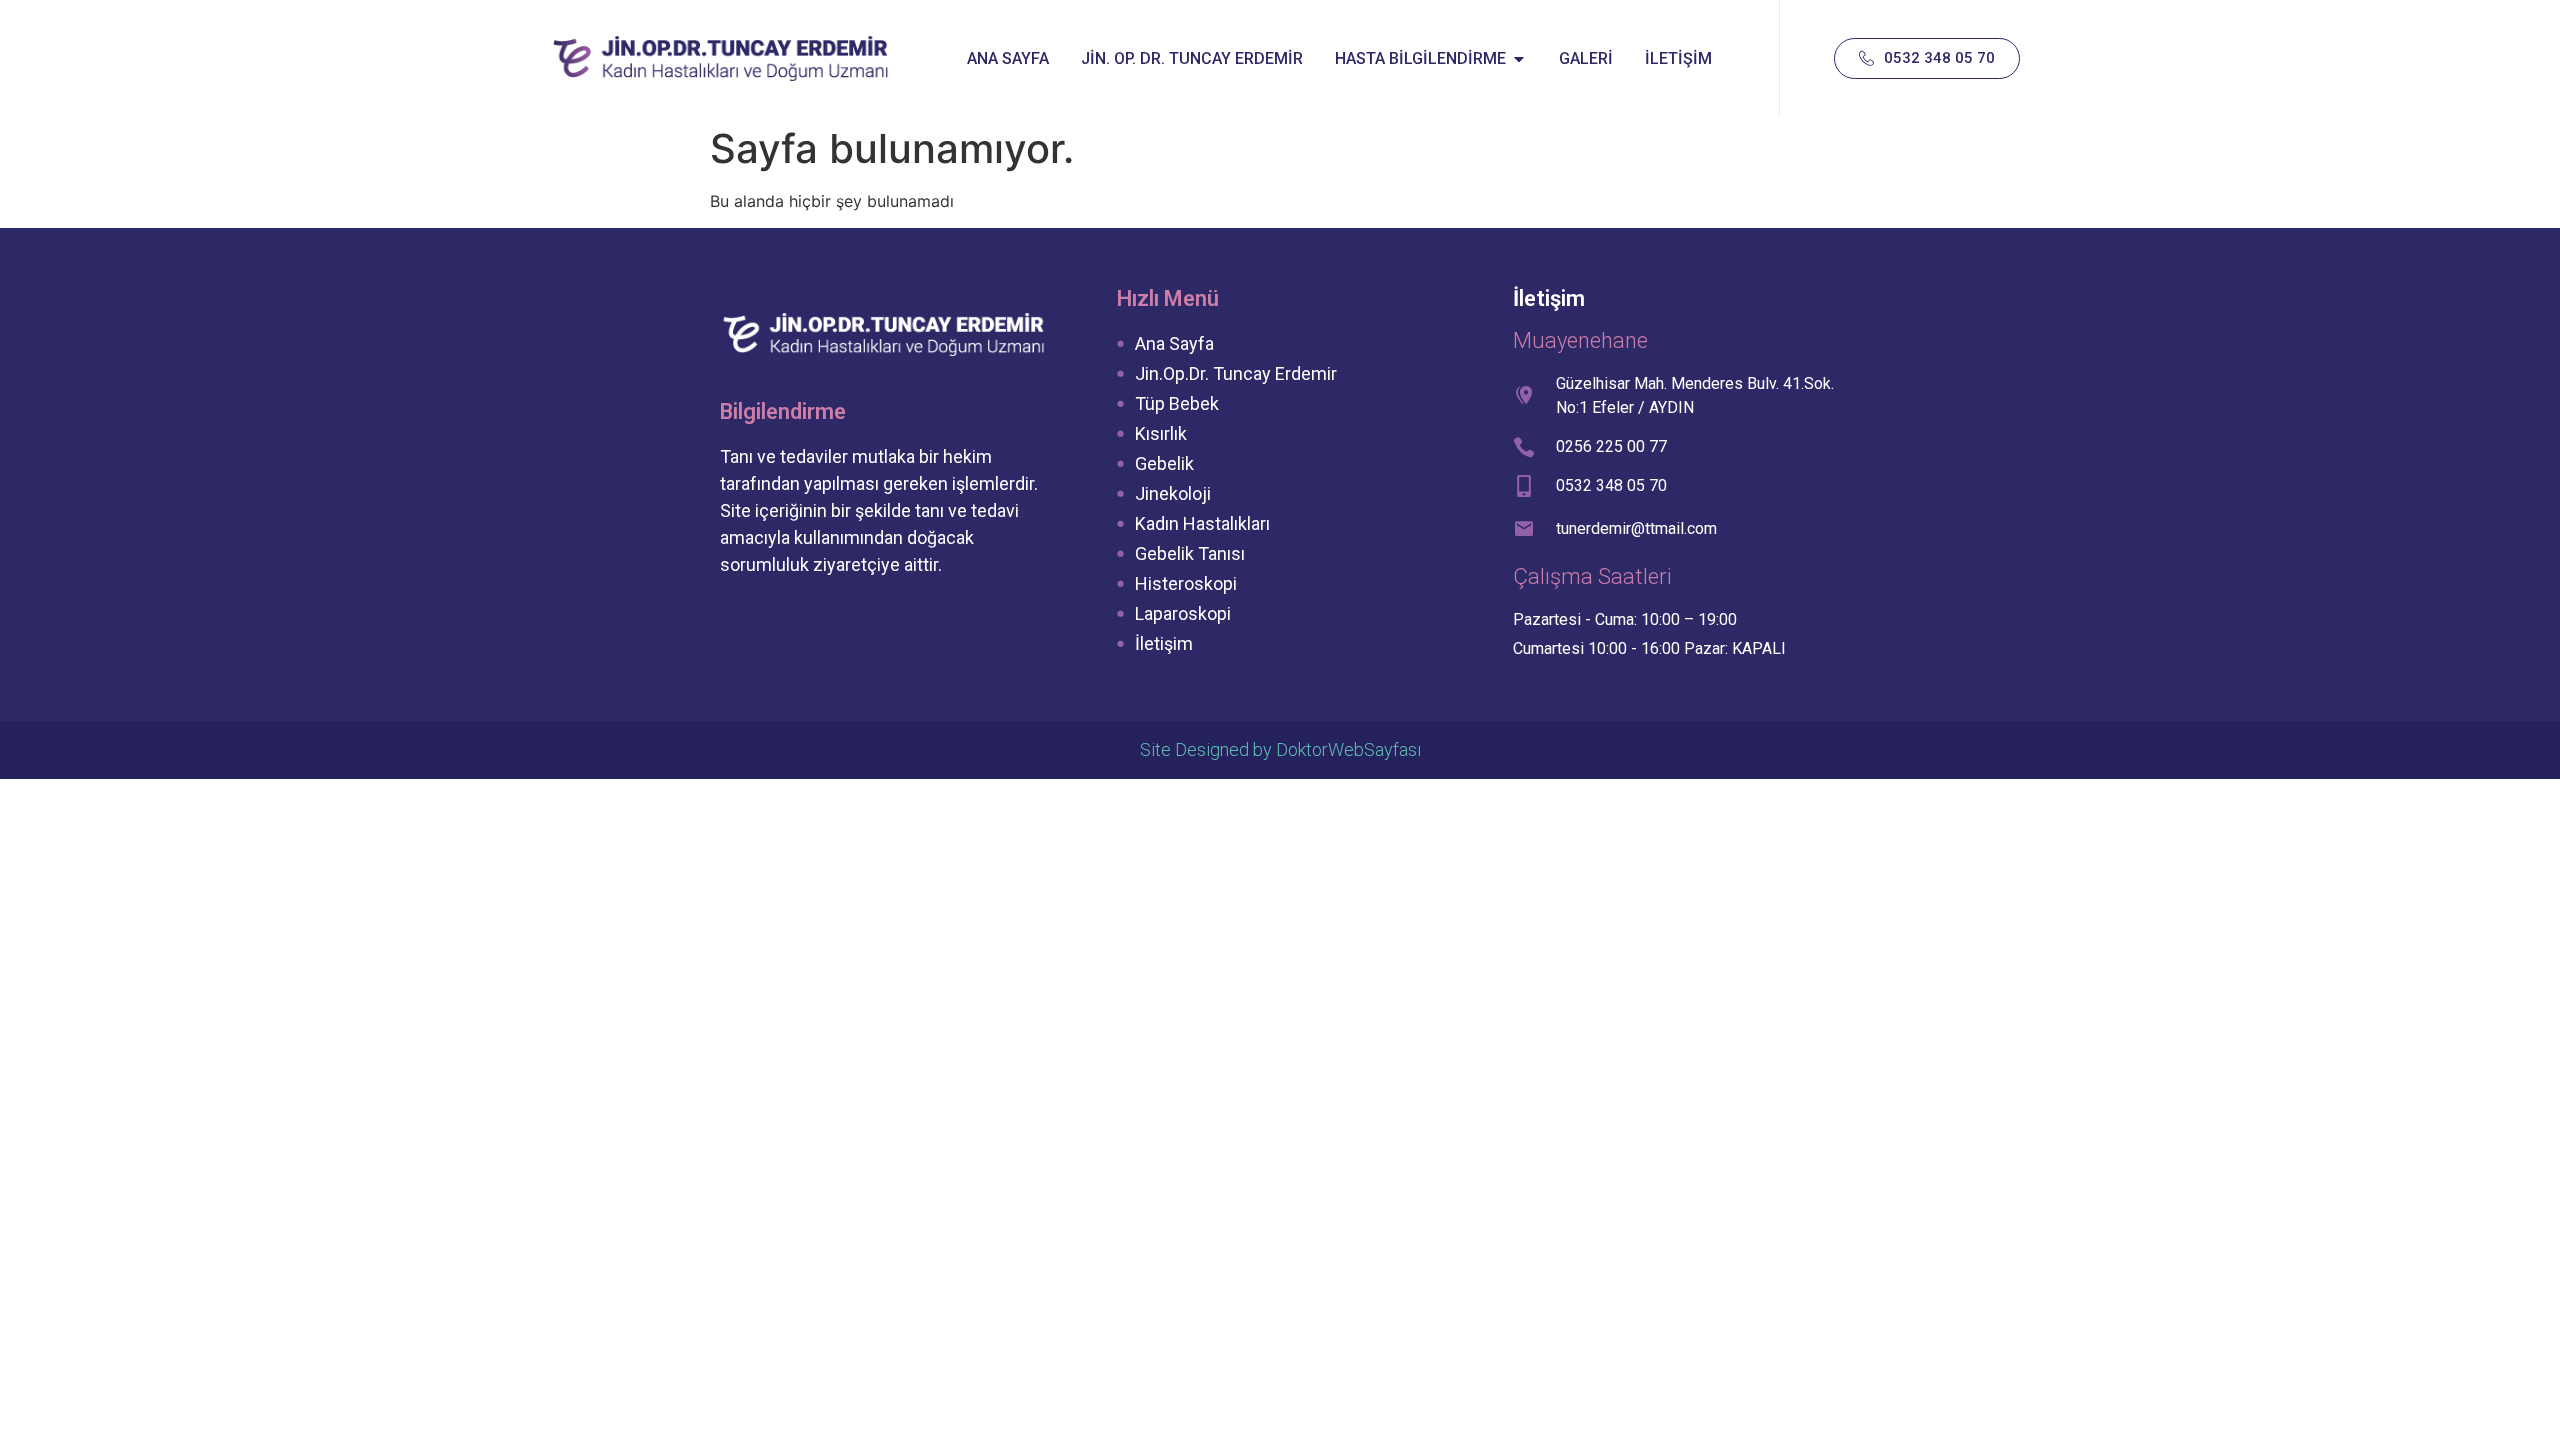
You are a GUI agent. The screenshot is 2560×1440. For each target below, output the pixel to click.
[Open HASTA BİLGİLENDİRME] (1519, 59)
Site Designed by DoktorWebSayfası (1280, 749)
